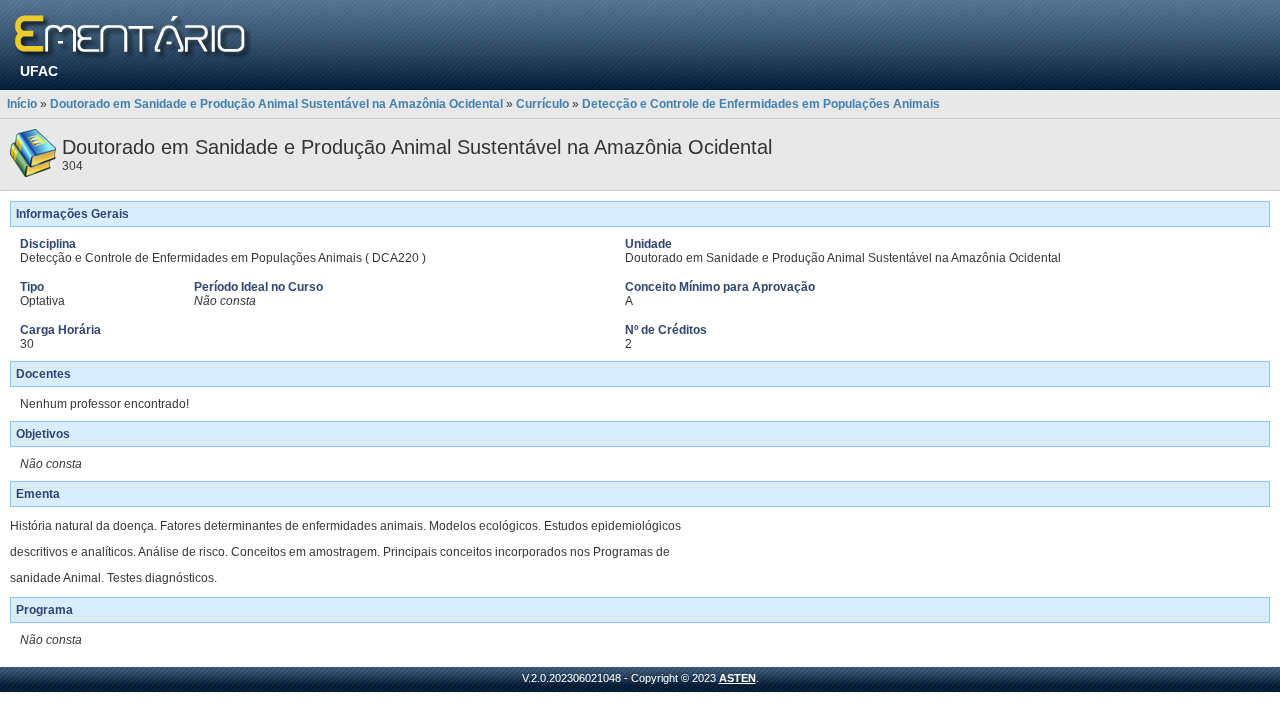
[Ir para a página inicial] (133, 37)
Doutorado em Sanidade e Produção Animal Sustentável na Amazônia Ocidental (276, 104)
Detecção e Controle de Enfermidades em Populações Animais (761, 104)
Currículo (542, 104)
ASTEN (737, 678)
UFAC (39, 71)
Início (22, 104)
